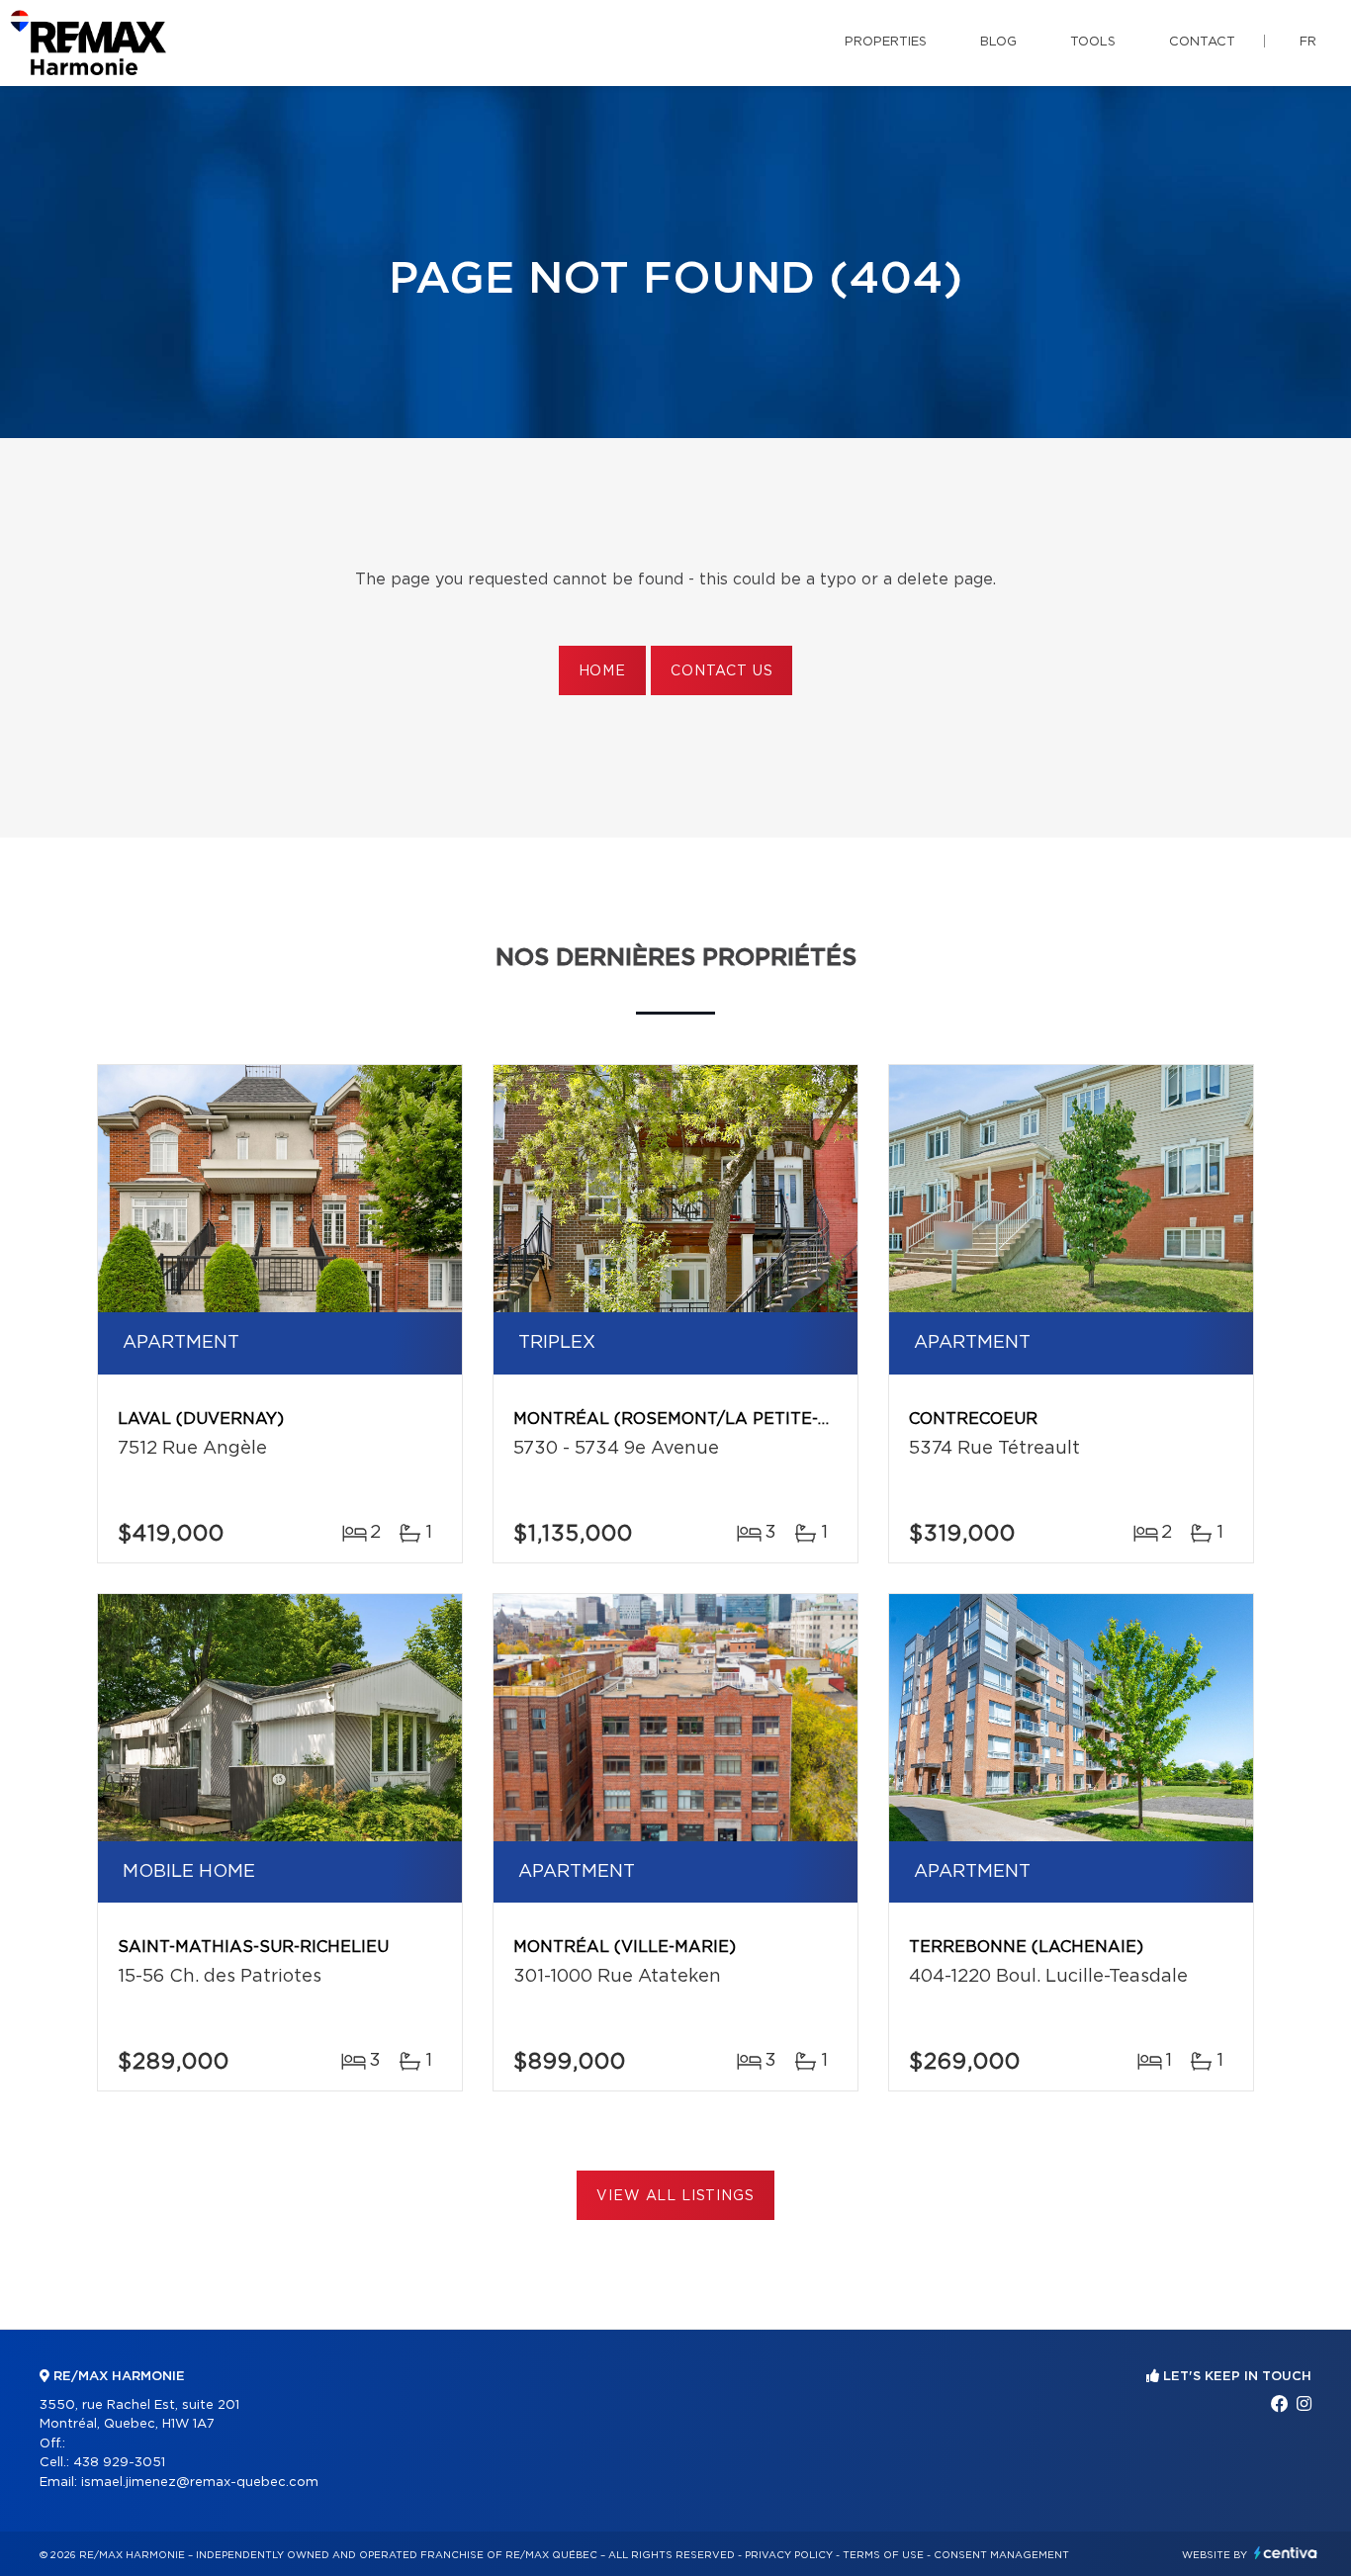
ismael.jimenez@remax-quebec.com (200, 2483)
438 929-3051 (119, 2463)
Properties (886, 42)
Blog (998, 42)
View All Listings (675, 2196)
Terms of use (883, 2555)
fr (1308, 42)
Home (602, 671)
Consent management (1001, 2555)
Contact (1202, 42)
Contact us (721, 671)
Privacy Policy (789, 2555)
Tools (1093, 42)
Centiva (1286, 2553)
